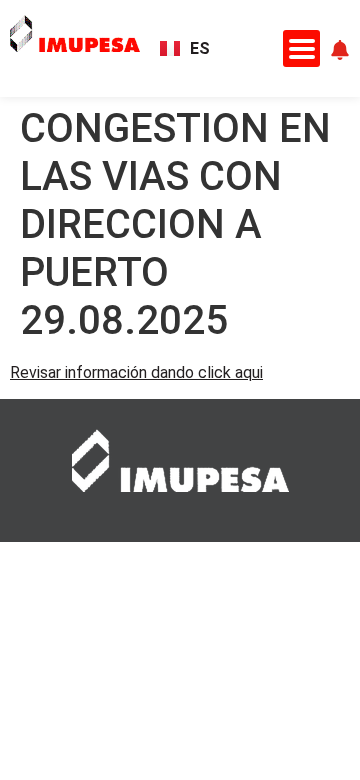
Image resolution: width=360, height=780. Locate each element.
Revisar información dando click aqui (136, 372)
